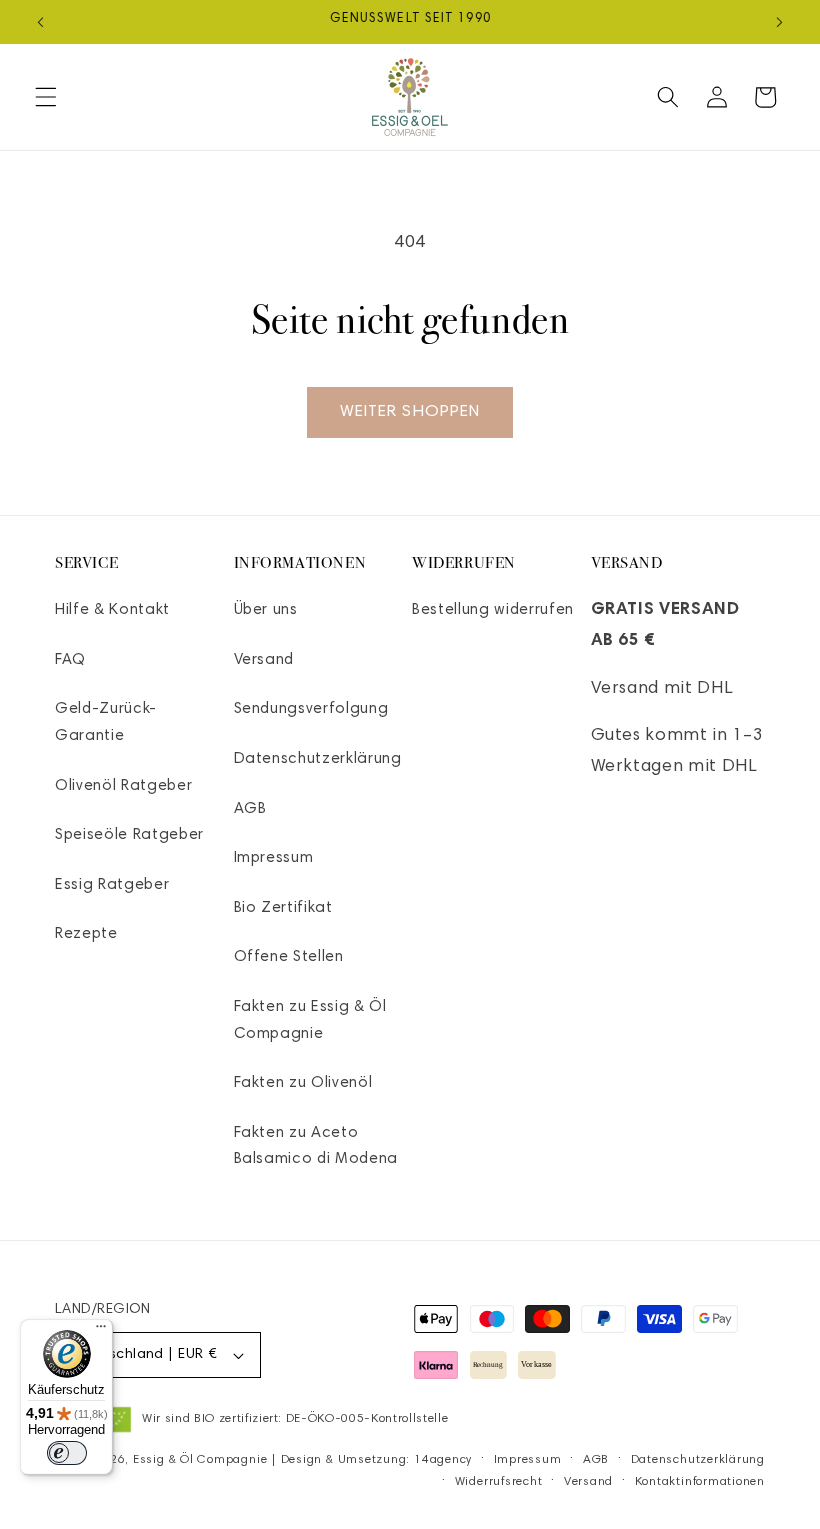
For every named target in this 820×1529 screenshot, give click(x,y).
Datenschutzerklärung (318, 759)
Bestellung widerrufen (493, 610)
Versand (264, 660)
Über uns (266, 610)
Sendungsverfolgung (311, 709)
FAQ (70, 660)
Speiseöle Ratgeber (129, 835)
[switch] (67, 1453)
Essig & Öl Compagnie (200, 1460)
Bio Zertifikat (283, 908)
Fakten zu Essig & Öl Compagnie (310, 1021)
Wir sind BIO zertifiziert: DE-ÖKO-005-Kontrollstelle (295, 1419)
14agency (443, 1460)
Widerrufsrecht (499, 1482)
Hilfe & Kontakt (112, 610)
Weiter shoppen (410, 412)
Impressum (274, 858)
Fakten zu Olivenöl (303, 1083)
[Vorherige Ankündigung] (41, 22)
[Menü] (101, 1331)
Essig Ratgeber (112, 885)
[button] (46, 97)
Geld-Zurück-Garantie (106, 723)
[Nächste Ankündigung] (779, 22)
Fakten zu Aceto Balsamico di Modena (316, 1147)
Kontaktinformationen (700, 1482)
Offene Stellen (289, 957)
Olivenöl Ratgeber (123, 786)
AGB (250, 809)
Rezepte (86, 934)
